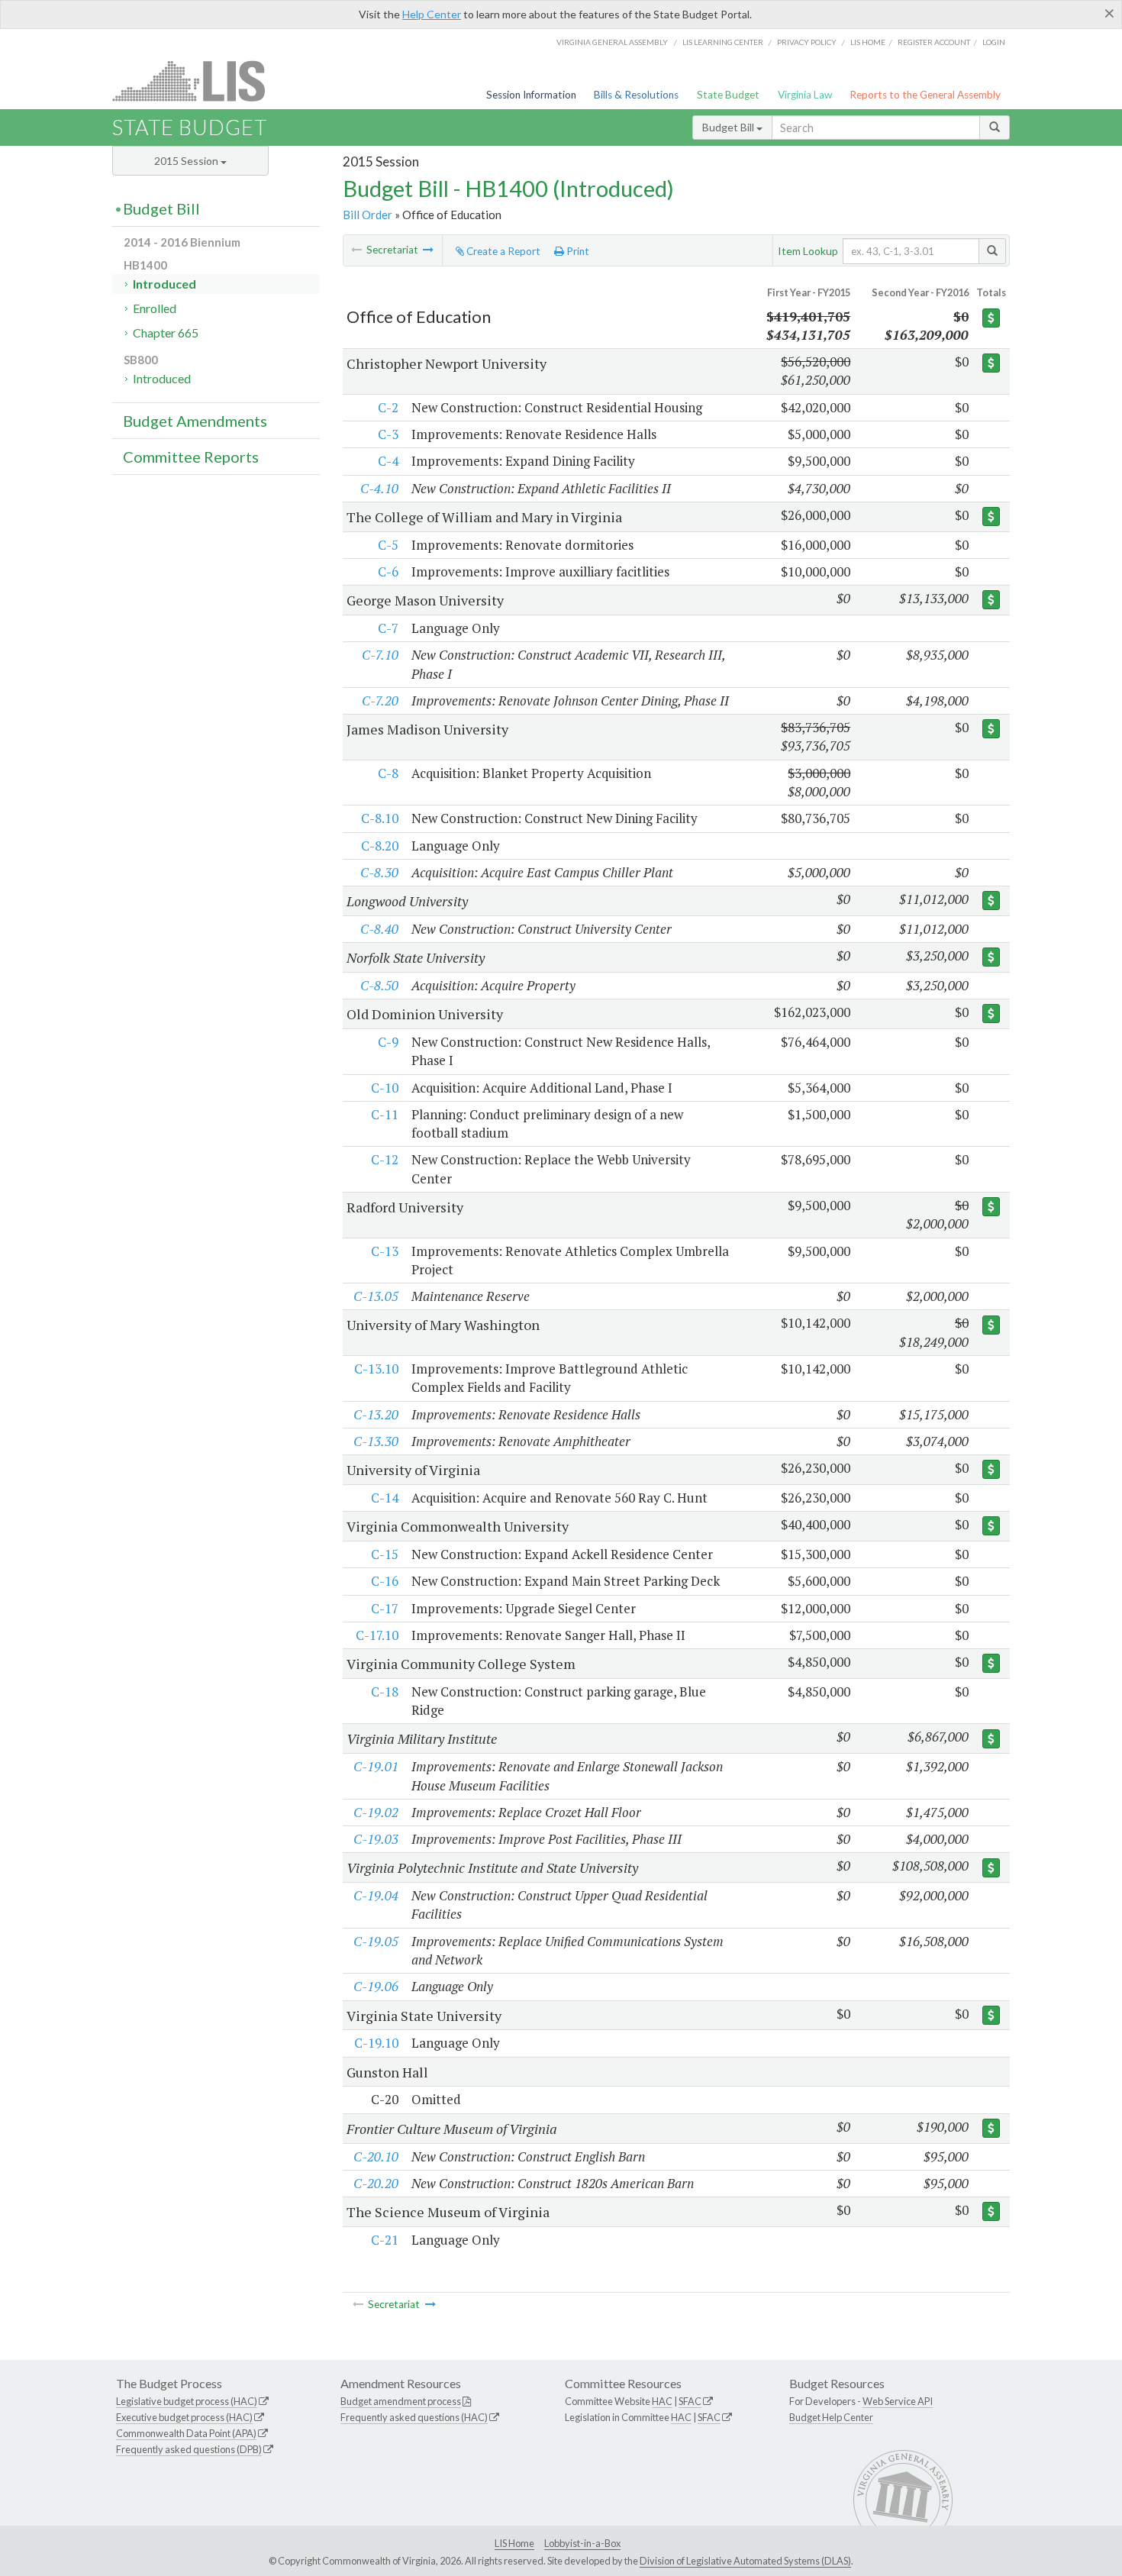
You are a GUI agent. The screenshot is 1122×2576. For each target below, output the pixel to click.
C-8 (388, 773)
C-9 (388, 1042)
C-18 (385, 1692)
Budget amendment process (401, 2401)
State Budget (728, 95)
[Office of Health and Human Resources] (428, 250)
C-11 (385, 1114)
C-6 (388, 571)
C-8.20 (380, 846)
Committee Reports (191, 457)
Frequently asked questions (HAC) (414, 2417)
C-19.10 (376, 2043)
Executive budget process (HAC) (184, 2417)
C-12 (385, 1159)
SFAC (690, 2401)
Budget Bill (729, 127)
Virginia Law (805, 95)
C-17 (385, 1608)
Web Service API (898, 2401)
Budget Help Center (831, 2417)
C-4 (388, 461)
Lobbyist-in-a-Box (582, 2543)
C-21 (385, 2240)
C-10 (385, 1088)
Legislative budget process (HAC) (187, 2401)
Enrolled (155, 308)
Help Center (432, 14)
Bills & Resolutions (636, 95)
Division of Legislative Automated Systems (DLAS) (745, 2561)
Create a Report (502, 251)
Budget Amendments (195, 421)
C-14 (385, 1498)
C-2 (388, 407)
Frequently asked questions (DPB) (189, 2449)
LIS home (868, 42)
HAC (662, 2401)
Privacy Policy (807, 42)
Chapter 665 (166, 332)
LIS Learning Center (723, 42)
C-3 (388, 434)
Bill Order (368, 215)
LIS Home (514, 2543)
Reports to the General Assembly (925, 95)
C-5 (388, 545)
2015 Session (187, 161)
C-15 (385, 1554)
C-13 (385, 1251)
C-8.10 (380, 818)
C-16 (385, 1581)
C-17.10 (377, 1635)
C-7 (388, 628)
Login (994, 42)
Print (577, 251)
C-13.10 (376, 1369)
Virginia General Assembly (612, 42)
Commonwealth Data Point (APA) (186, 2433)
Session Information (531, 95)
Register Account (934, 42)
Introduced (164, 284)
